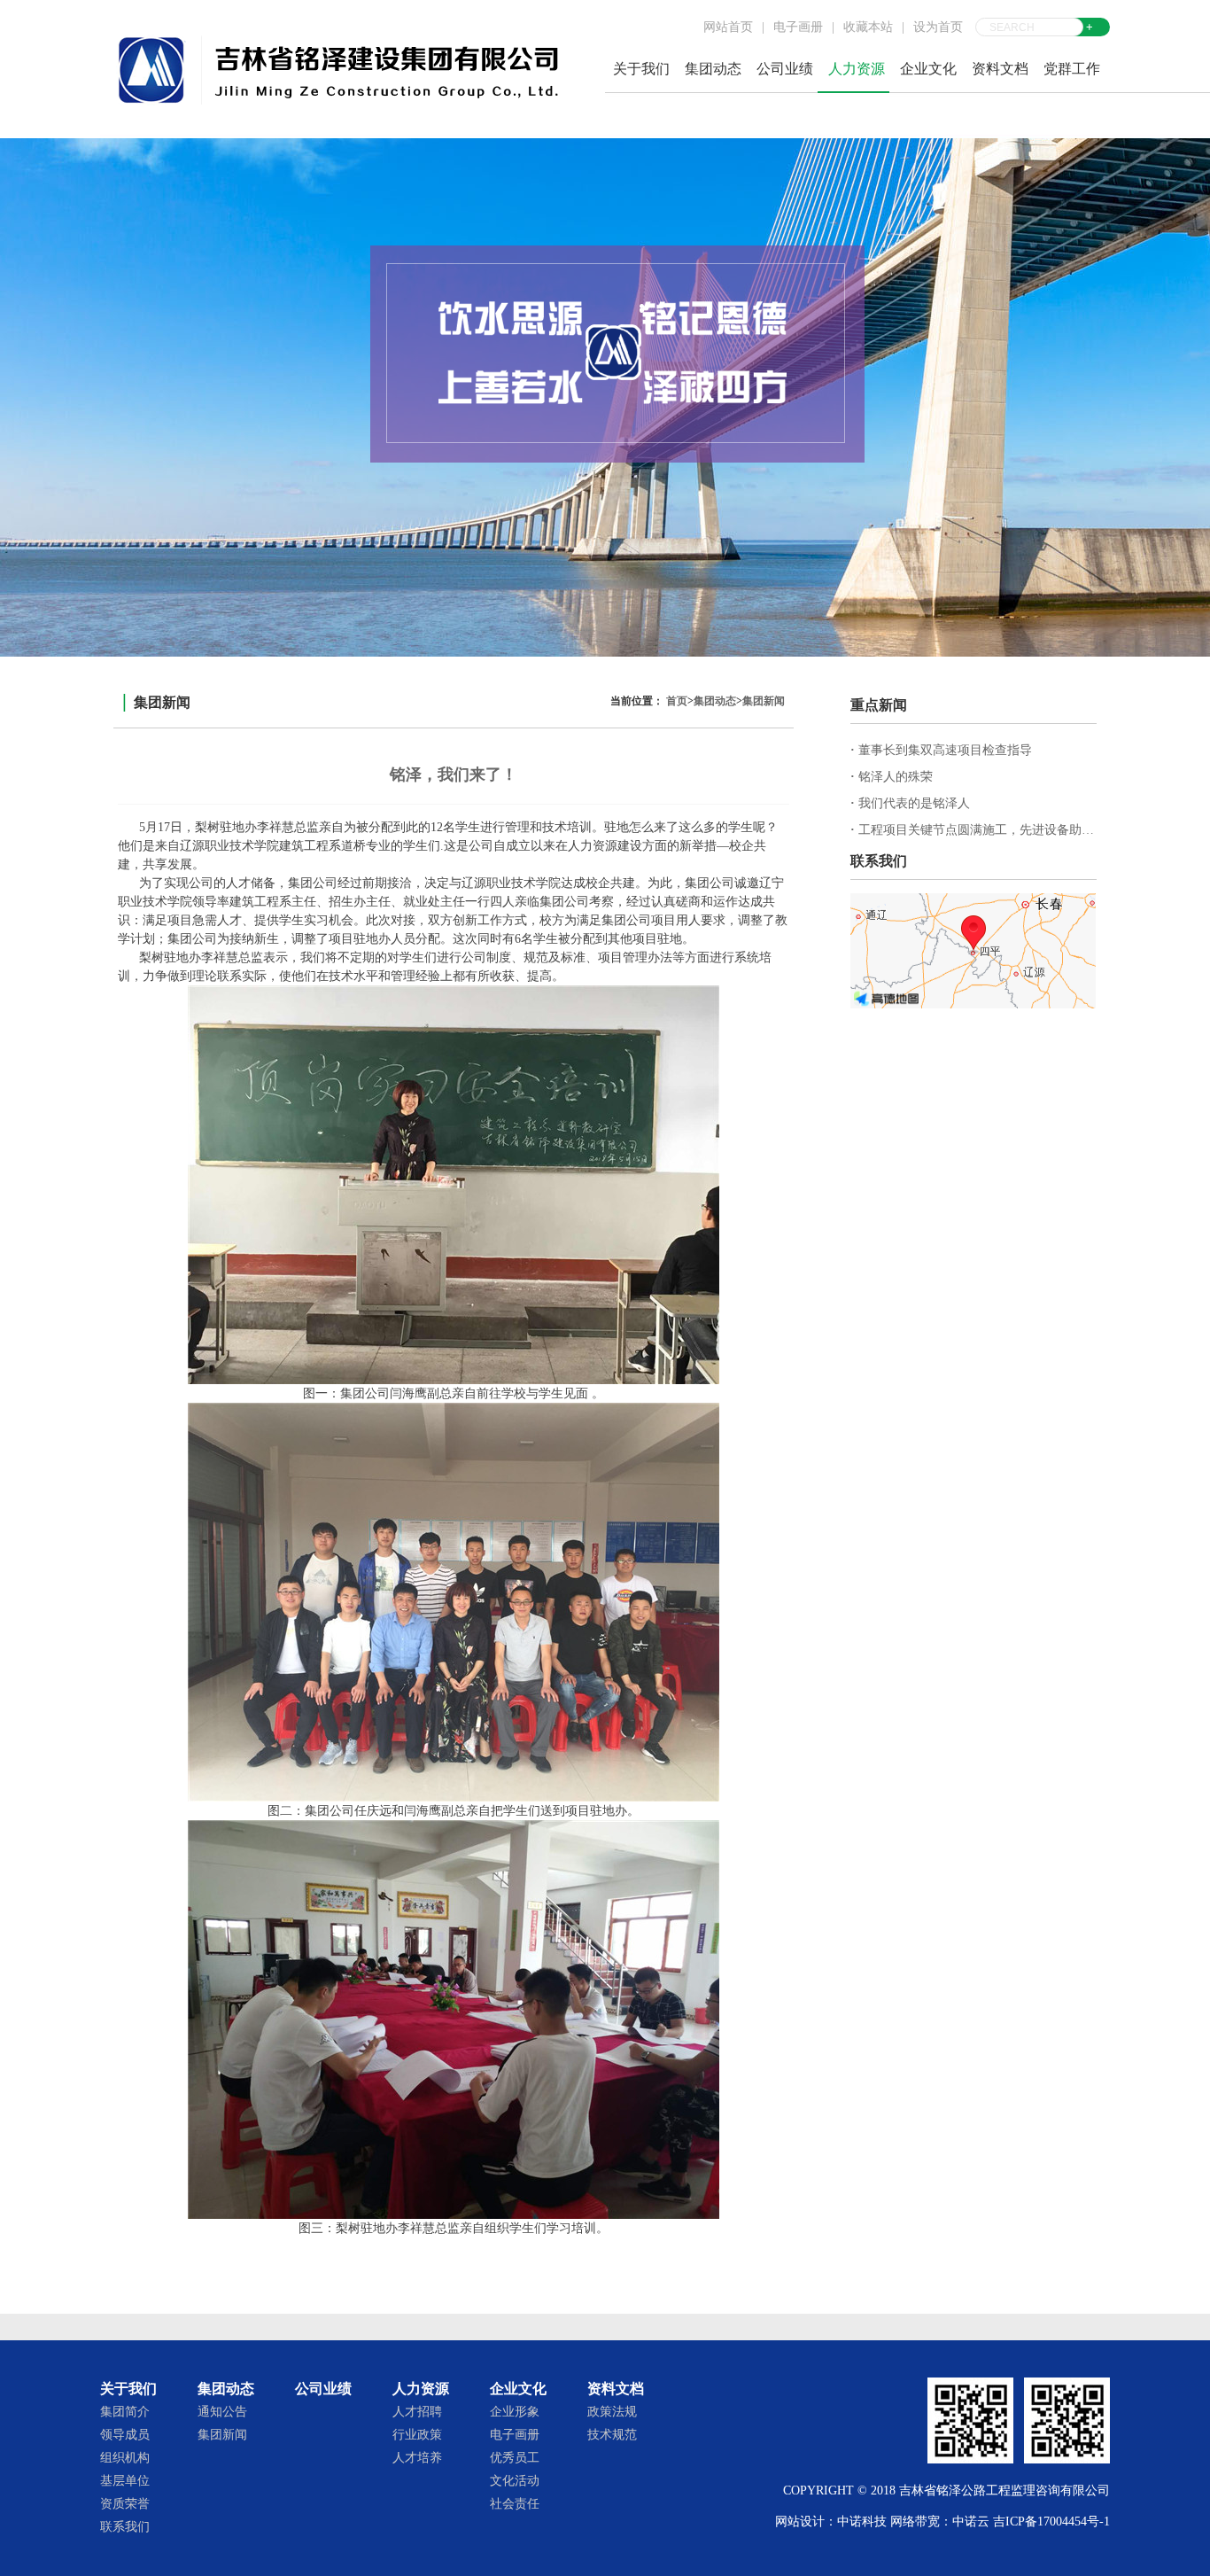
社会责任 (515, 2504)
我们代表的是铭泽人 (910, 803)
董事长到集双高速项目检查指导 (941, 750)
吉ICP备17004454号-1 (1051, 2522)
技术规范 (612, 2435)
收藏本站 (868, 27)
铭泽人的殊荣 (892, 777)
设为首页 (938, 27)
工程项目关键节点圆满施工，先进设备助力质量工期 (997, 830)
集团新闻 (764, 701)
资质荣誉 (125, 2504)
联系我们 (125, 2527)
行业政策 (417, 2435)
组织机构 (125, 2458)
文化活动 (515, 2481)
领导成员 (125, 2435)
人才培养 (417, 2458)
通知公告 (222, 2412)
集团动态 (715, 701)
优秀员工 (515, 2458)
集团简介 (125, 2412)
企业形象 (515, 2412)
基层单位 (125, 2481)
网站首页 (728, 27)
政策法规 (612, 2412)
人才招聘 (417, 2412)
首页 (677, 701)
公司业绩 (785, 69)
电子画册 (798, 27)
